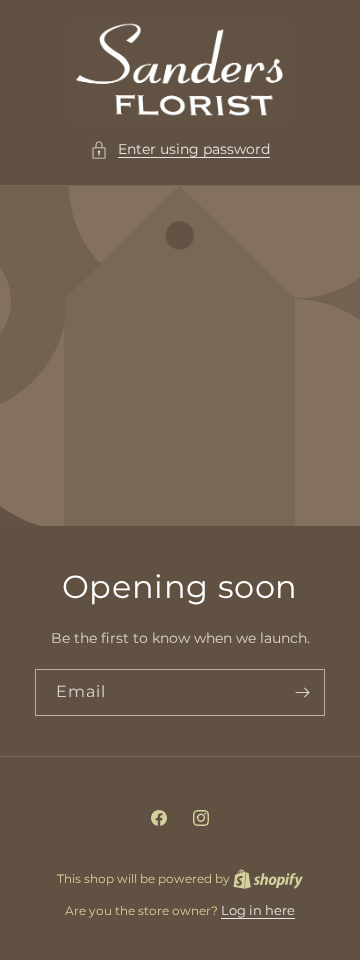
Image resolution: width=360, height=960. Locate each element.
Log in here (258, 910)
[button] (180, 149)
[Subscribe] (302, 692)
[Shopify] (268, 878)
